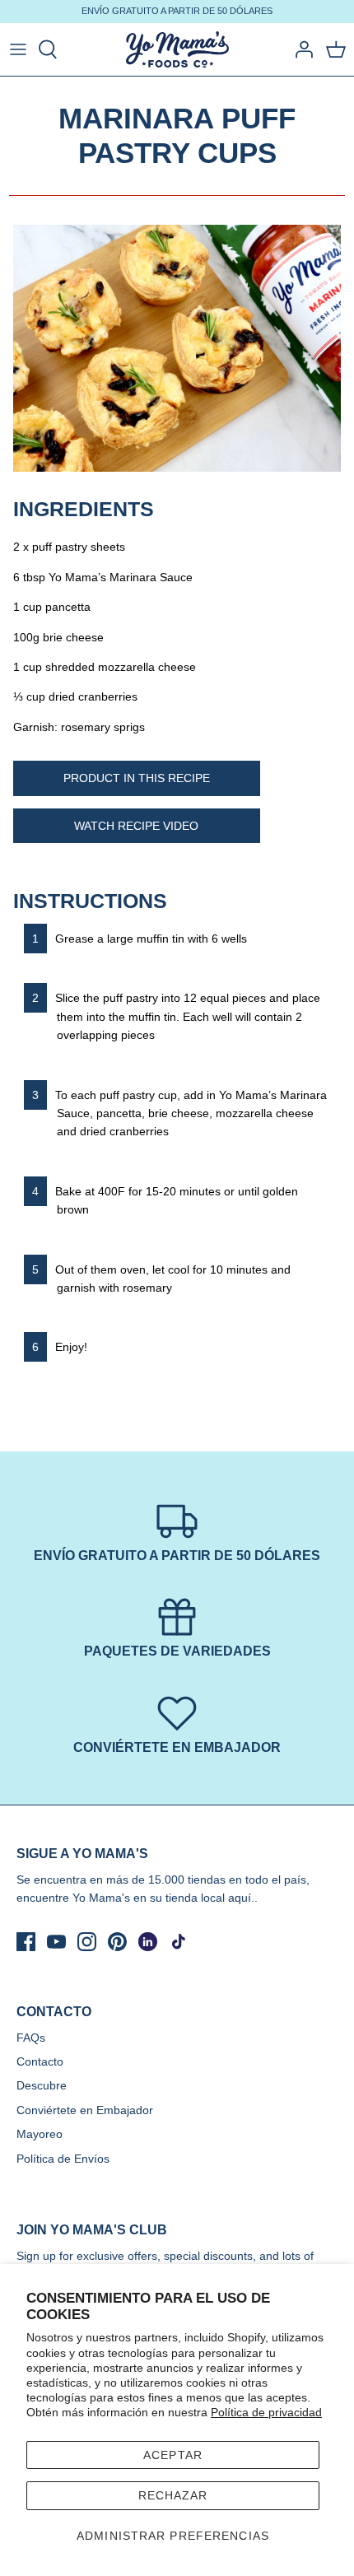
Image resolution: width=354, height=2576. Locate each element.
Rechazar (173, 2495)
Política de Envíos (63, 2159)
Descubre (42, 2085)
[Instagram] (87, 1942)
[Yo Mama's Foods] (177, 50)
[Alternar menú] (18, 49)
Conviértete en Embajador (85, 2110)
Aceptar (173, 2455)
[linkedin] (148, 1942)
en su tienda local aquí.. (196, 1898)
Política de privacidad (266, 2412)
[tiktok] (178, 1942)
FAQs (31, 2038)
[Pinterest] (117, 1942)
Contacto (40, 2061)
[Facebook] (26, 1942)
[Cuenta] (300, 49)
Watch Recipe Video (136, 826)
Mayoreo (40, 2134)
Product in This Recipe (137, 778)
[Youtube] (56, 1942)
